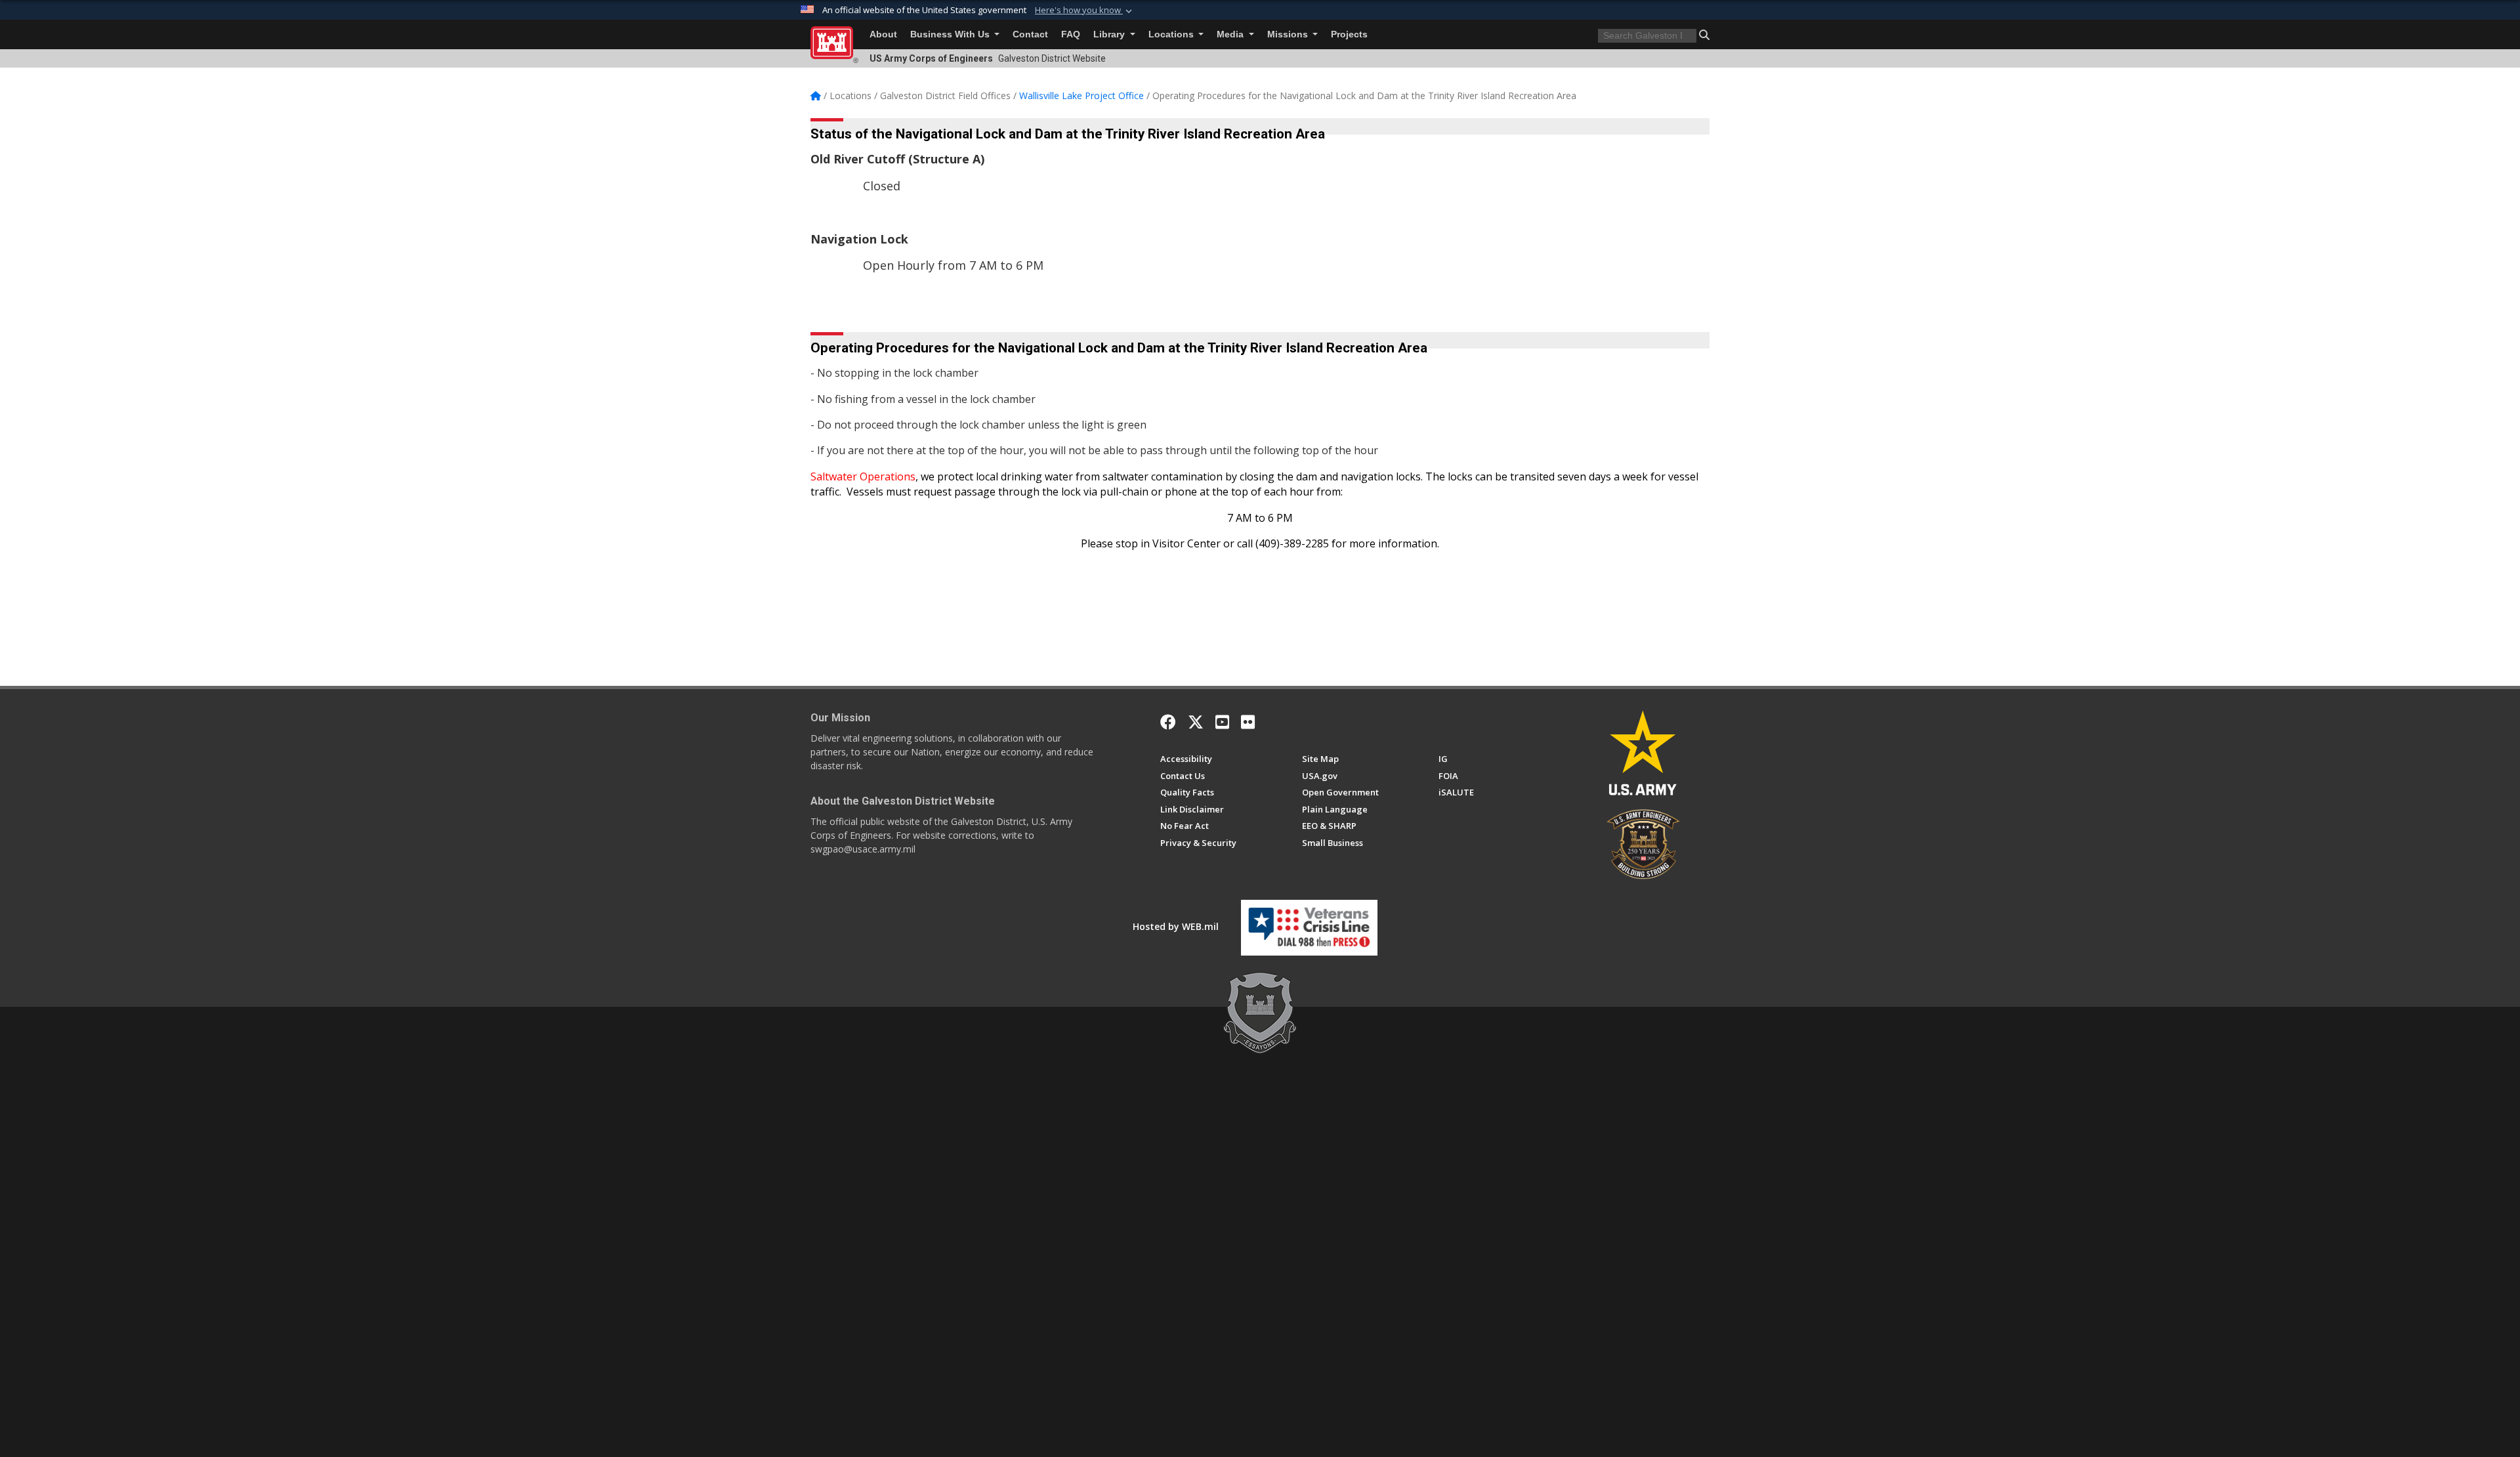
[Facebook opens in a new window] (1168, 722)
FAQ (1071, 34)
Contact (1030, 34)
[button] (1085, 11)
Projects (1349, 34)
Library (1110, 34)
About (883, 34)
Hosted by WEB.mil (1176, 926)
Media (1231, 34)
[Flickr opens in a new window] (1248, 722)
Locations (1172, 34)
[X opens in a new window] (1196, 722)
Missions (1289, 34)
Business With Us (951, 34)
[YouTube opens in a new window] (1222, 722)
